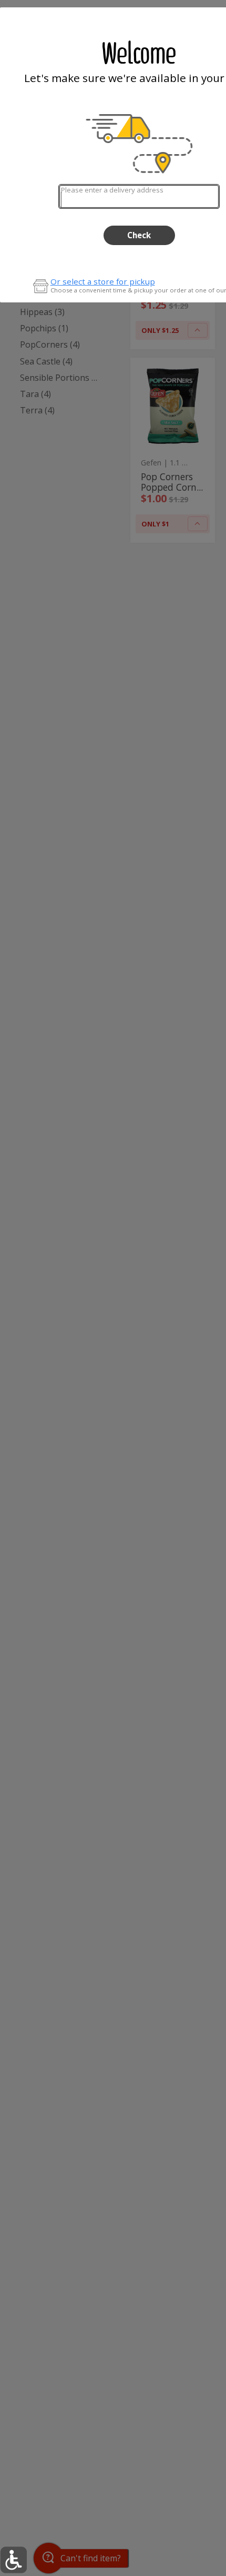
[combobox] (139, 196)
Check (139, 235)
